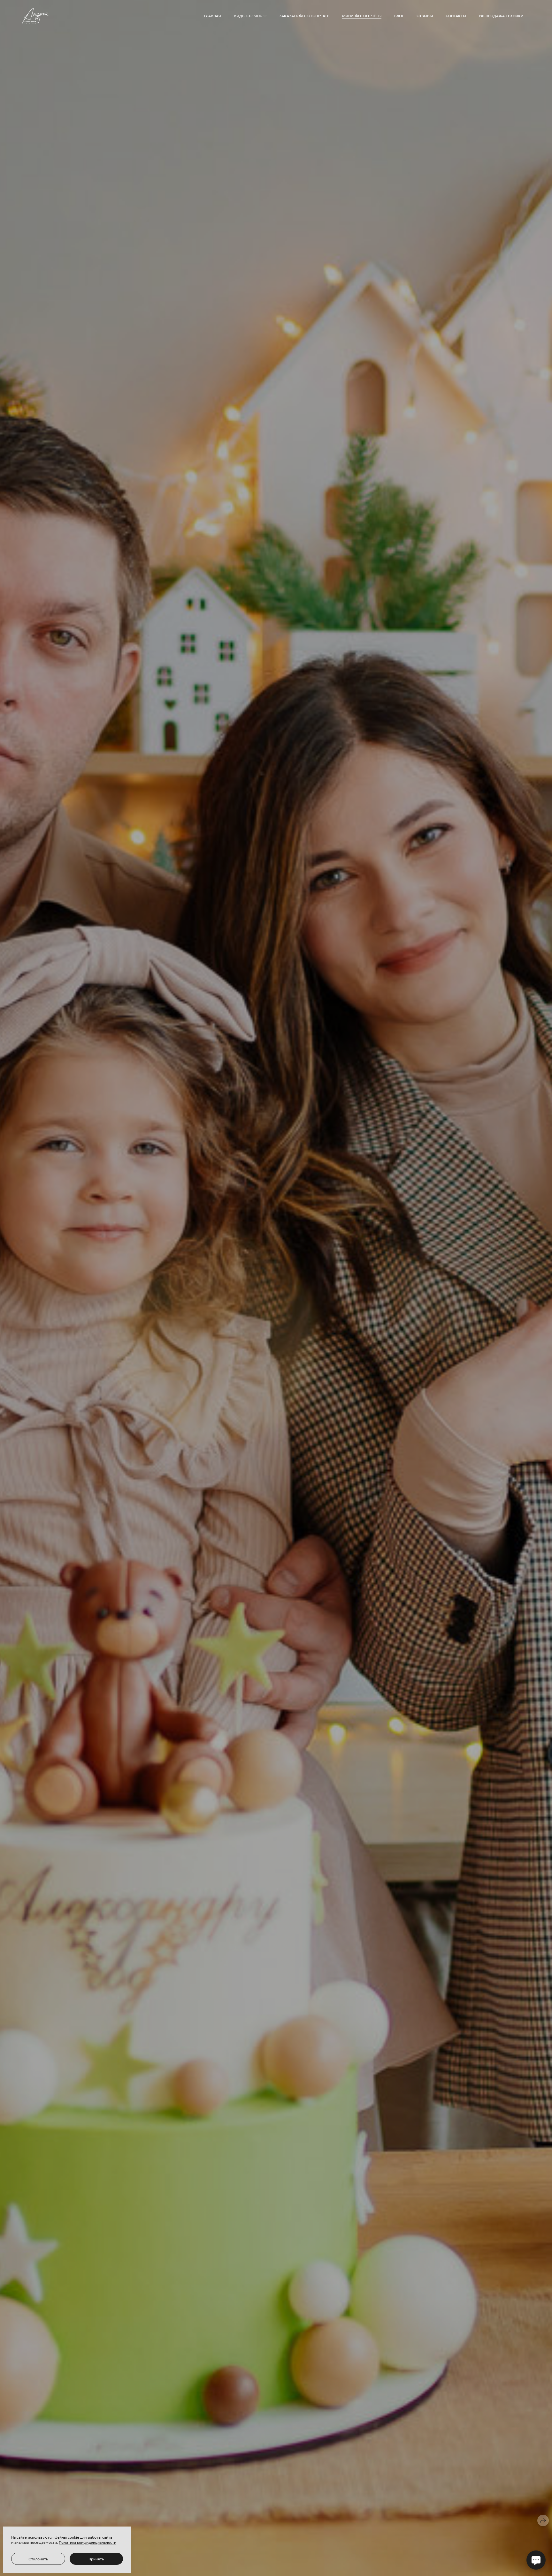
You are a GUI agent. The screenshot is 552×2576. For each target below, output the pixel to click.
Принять (96, 2559)
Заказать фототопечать (304, 16)
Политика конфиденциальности (88, 2542)
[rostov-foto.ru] (35, 16)
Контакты (456, 16)
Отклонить (38, 2559)
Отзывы (425, 16)
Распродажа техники (501, 16)
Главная (213, 16)
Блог (399, 16)
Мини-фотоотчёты (362, 16)
